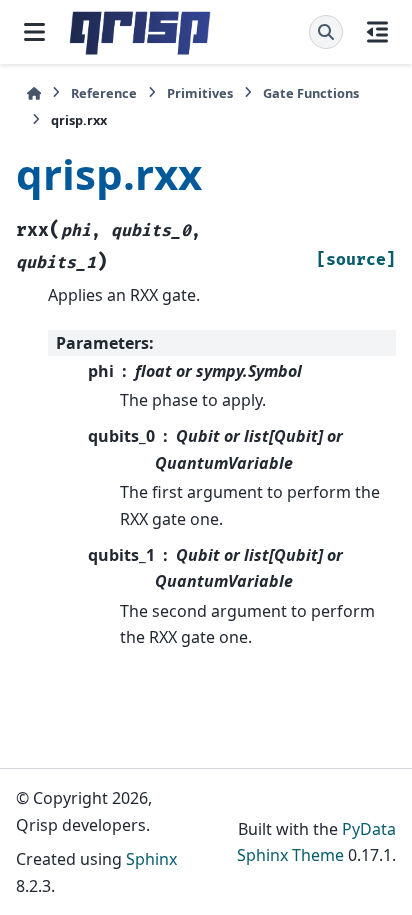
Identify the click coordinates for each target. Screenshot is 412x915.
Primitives (200, 93)
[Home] (34, 93)
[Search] (326, 32)
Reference (104, 93)
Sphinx (151, 859)
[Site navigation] (34, 32)
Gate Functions (311, 93)
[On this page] (377, 32)
